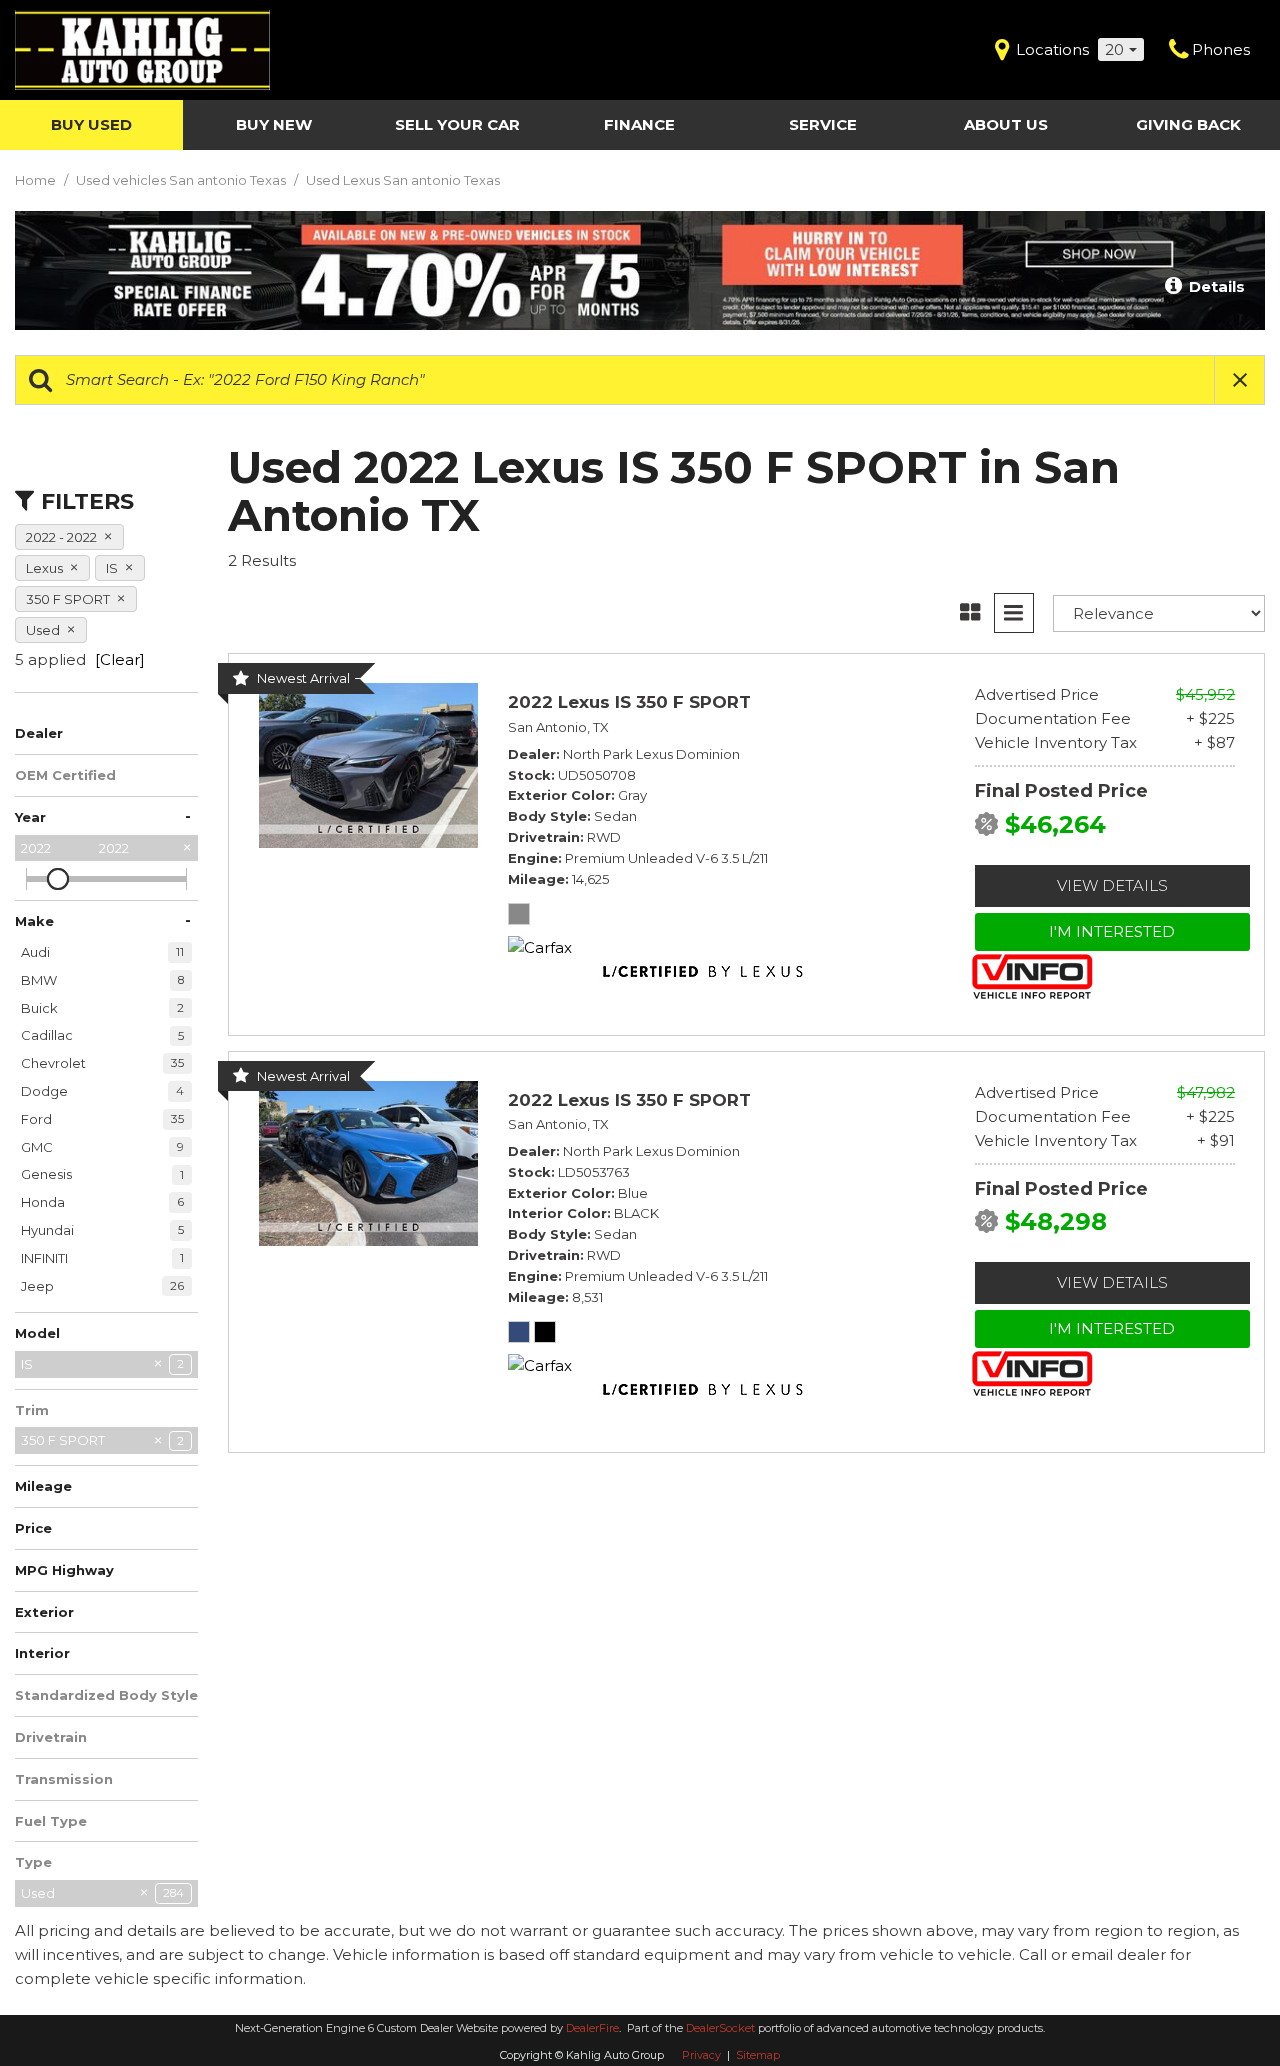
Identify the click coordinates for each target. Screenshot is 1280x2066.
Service (823, 124)
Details (1215, 287)
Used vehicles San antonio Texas (182, 180)
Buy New (274, 124)
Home (37, 180)
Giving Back (1188, 124)
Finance (639, 124)
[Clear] (120, 659)
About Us (1006, 124)
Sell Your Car (457, 124)
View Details (1112, 885)
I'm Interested (1112, 931)
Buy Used (91, 124)
